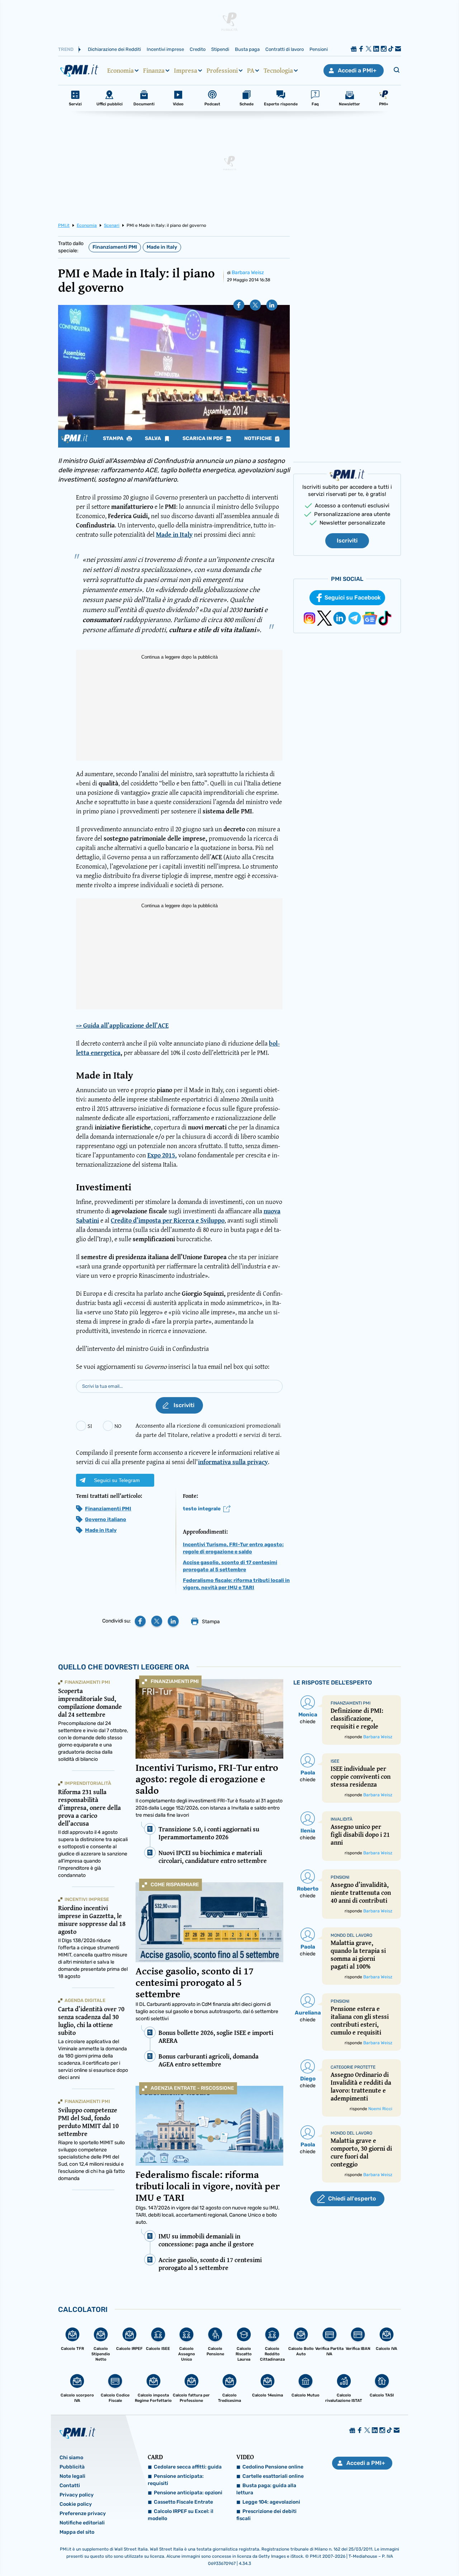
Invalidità (342, 1819)
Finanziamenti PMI (115, 247)
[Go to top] (393, 2552)
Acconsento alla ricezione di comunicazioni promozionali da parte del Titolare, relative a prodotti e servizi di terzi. (209, 1430)
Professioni (222, 71)
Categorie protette (353, 2067)
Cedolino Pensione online (273, 2467)
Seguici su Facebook (353, 598)
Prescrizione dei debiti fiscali (266, 2515)
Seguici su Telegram (117, 1480)
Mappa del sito (77, 2532)
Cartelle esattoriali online (273, 2476)
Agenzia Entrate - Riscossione (192, 2088)
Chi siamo (71, 2458)
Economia (120, 71)
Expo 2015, (162, 1155)
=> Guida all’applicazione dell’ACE (122, 1026)
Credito (198, 49)
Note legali (72, 2476)
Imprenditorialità (88, 1783)
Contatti (70, 2486)
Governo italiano (106, 1519)
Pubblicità (72, 2467)
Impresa (186, 71)
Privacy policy (77, 2495)
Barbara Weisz (248, 273)
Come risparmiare (175, 1885)
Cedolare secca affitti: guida (188, 2467)
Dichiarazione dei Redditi (114, 49)
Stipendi (220, 49)
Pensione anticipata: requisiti (176, 2480)
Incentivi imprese (165, 49)
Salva (153, 439)
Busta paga (247, 49)
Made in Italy (162, 247)
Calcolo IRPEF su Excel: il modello (181, 2515)
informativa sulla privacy (233, 1462)
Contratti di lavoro (285, 49)
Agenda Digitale (85, 2000)
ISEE (335, 1761)
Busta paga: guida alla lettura (266, 2489)
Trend (66, 49)
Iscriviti (347, 541)
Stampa (114, 439)
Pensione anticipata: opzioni (188, 2493)
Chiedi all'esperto (352, 2199)
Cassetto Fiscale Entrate (183, 2502)
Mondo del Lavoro (351, 1935)
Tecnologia (278, 71)
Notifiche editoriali (82, 2523)
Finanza (154, 71)
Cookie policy (76, 2504)
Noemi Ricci (380, 2109)
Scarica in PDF (203, 439)
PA (251, 71)
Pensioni (319, 49)
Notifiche (259, 439)
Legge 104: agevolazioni (271, 2502)
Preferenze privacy (83, 2513)
